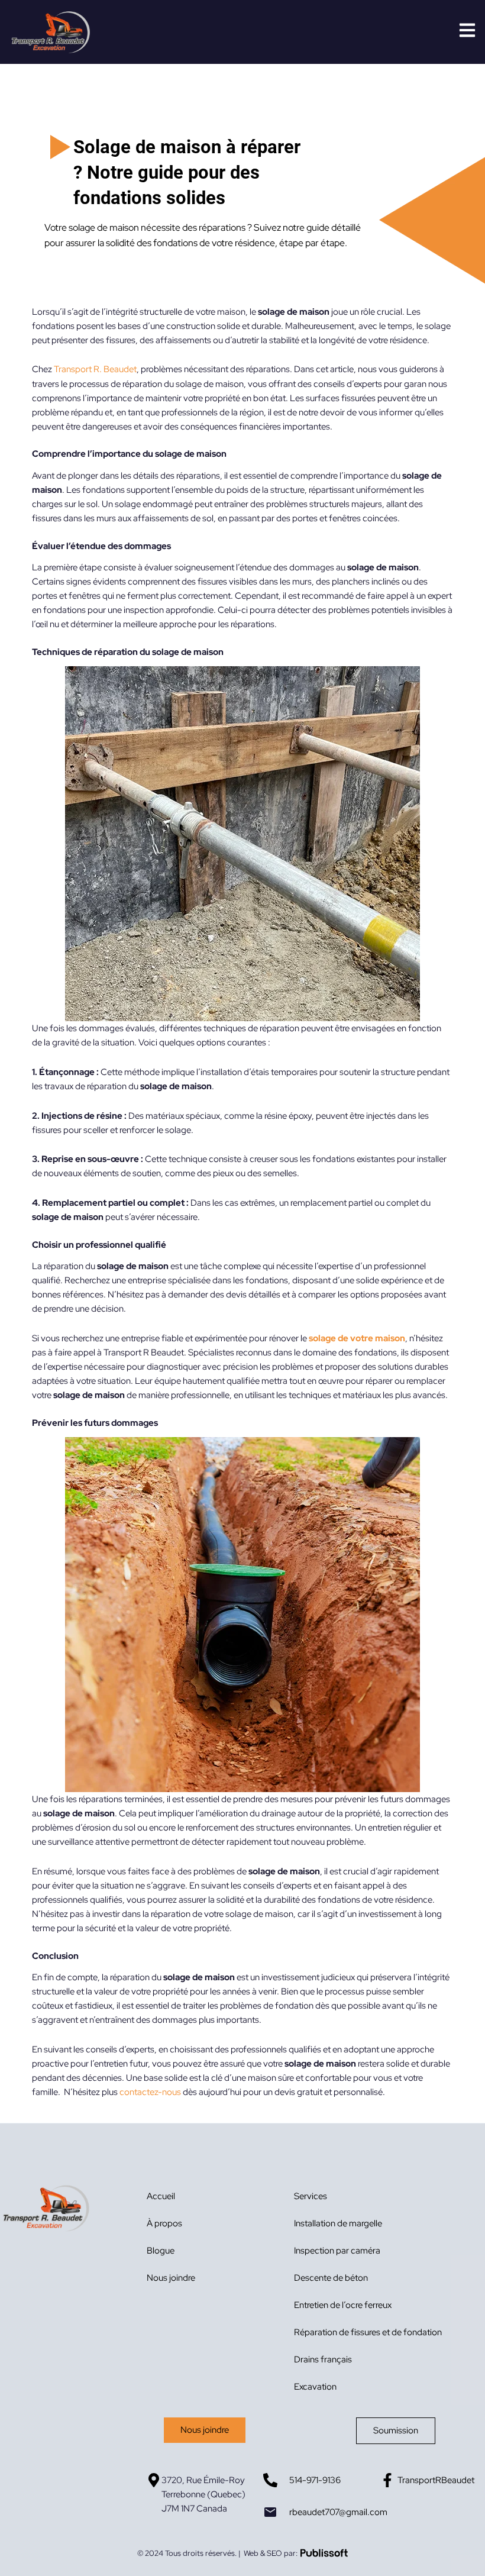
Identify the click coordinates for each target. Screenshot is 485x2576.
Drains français (323, 2359)
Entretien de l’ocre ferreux (343, 2305)
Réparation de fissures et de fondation (368, 2332)
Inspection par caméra (337, 2250)
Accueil (161, 2196)
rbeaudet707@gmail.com (338, 2512)
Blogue (161, 2250)
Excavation (315, 2386)
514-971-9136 (315, 2480)
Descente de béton (331, 2278)
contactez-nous (150, 2092)
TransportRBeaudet (436, 2480)
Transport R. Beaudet (95, 369)
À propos (164, 2223)
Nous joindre (171, 2278)
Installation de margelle (338, 2223)
